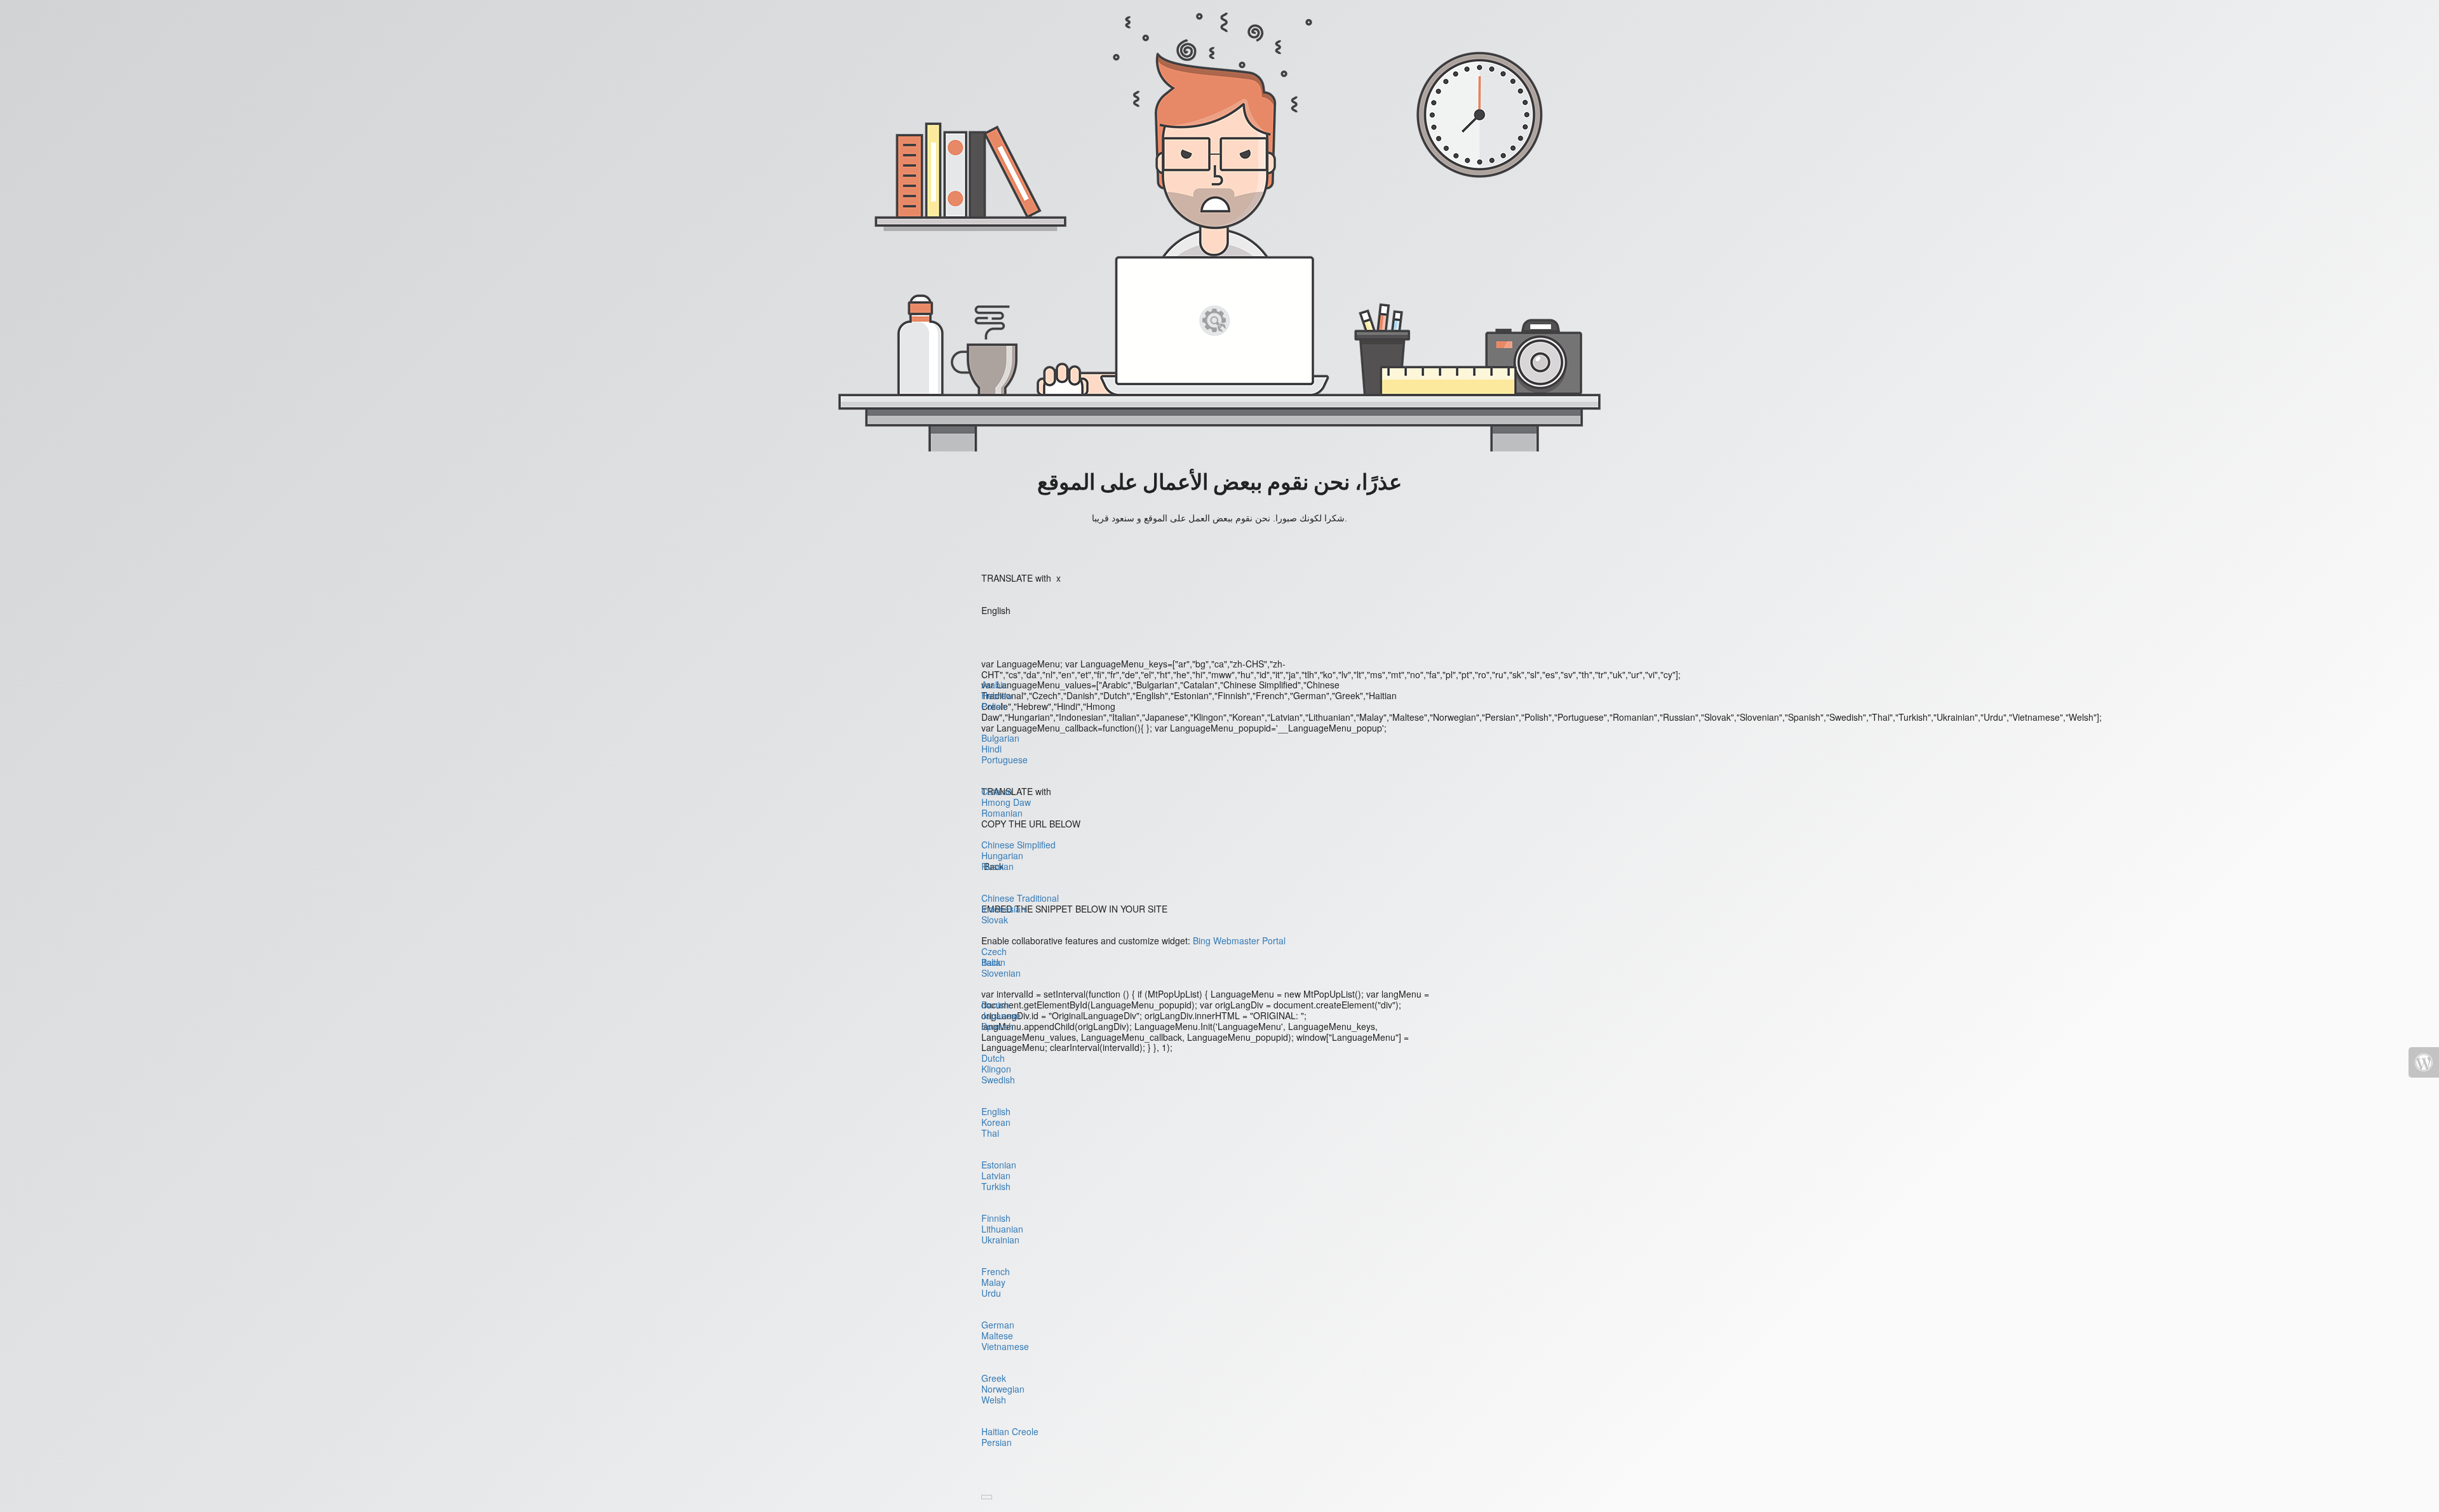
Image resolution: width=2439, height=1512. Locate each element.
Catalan (997, 791)
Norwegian (1003, 1389)
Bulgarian (1000, 738)
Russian (998, 866)
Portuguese (1004, 759)
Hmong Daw (1006, 802)
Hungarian (1002, 855)
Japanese (1001, 1015)
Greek (994, 1378)
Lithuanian (1002, 1229)
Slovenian (1001, 973)
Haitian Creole (1010, 1431)
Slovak (995, 920)
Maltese (997, 1335)
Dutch (993, 1058)
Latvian (996, 1175)
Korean (996, 1122)
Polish (993, 706)
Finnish (996, 1218)
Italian (993, 962)
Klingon (996, 1069)
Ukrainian (1000, 1240)
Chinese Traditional (1020, 898)
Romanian (1002, 813)
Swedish (998, 1080)
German (998, 1325)
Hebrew (997, 695)
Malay (993, 1282)
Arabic (994, 685)
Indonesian (1004, 909)
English (996, 1111)
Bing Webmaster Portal (1239, 940)
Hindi (991, 749)
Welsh (994, 1400)
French (996, 1271)
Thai (990, 1133)
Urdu (991, 1293)
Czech (994, 951)
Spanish (998, 1026)
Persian (997, 1442)
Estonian (999, 1165)
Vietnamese (1005, 1346)
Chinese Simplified (1018, 845)
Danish (995, 1005)
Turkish (996, 1186)
